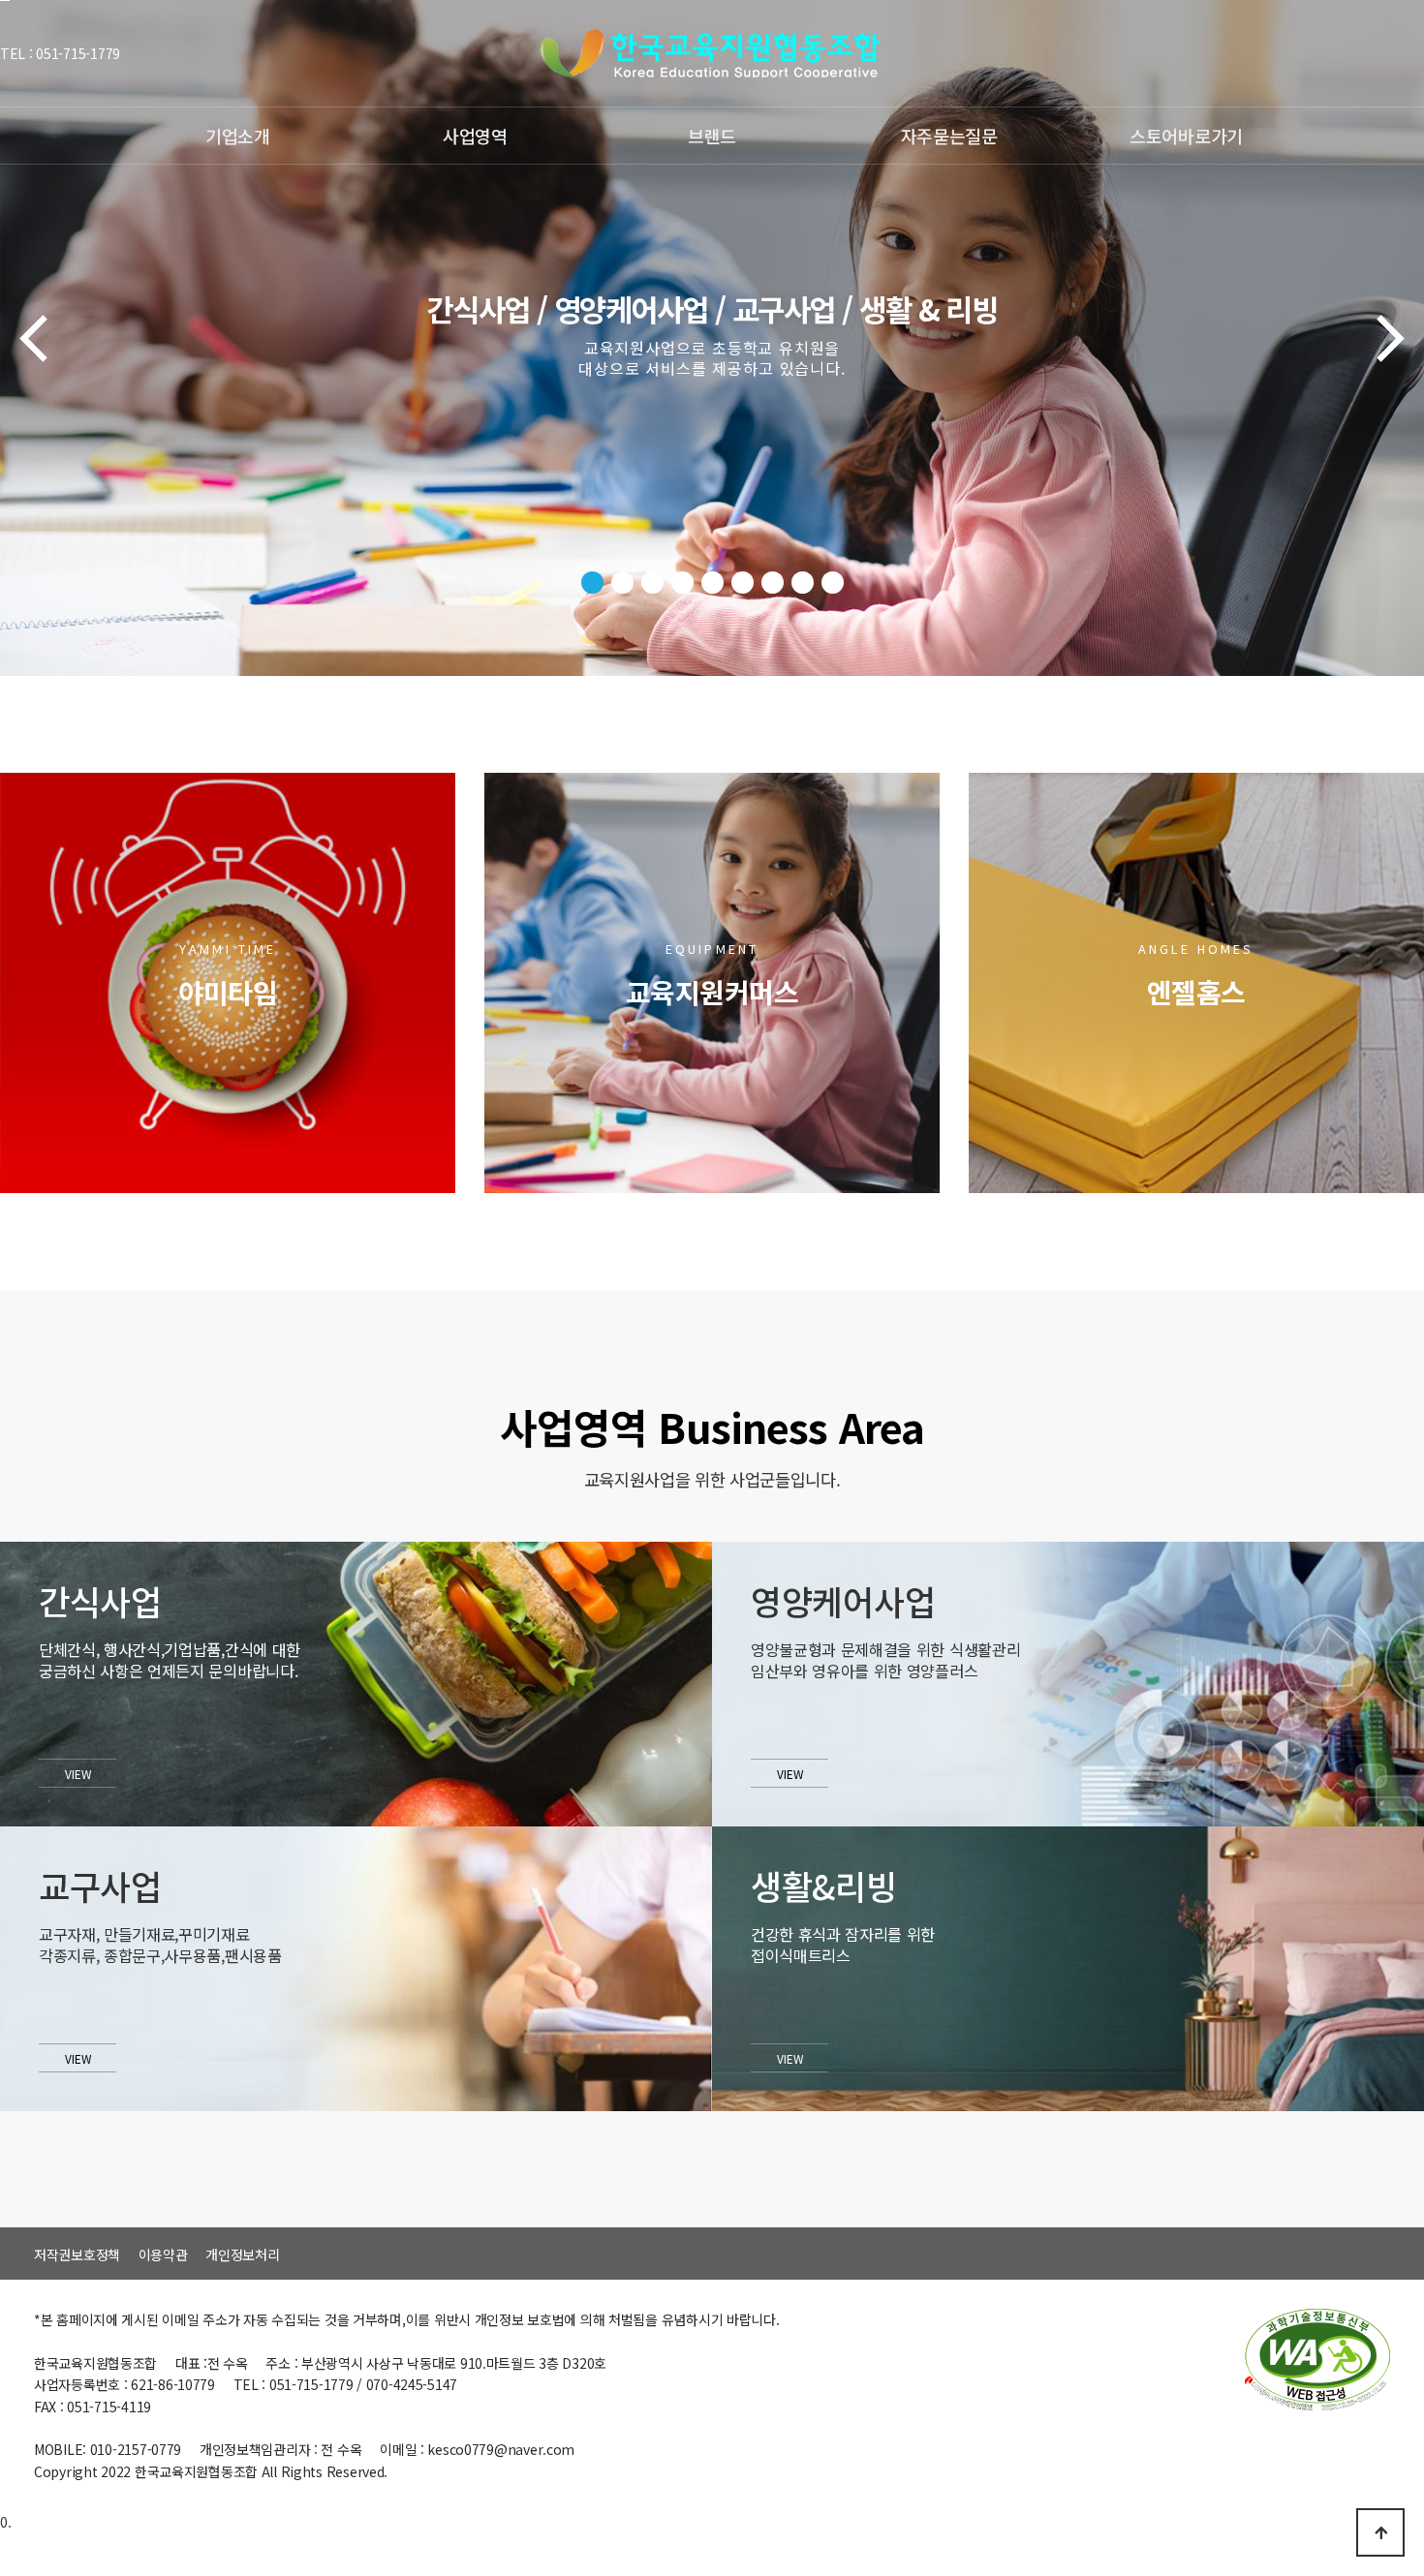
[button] (592, 583)
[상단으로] (1380, 2532)
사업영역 (475, 136)
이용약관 (163, 2254)
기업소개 (238, 136)
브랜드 (712, 136)
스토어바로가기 (1186, 136)
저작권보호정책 (77, 2254)
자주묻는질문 (949, 136)
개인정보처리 (242, 2254)
